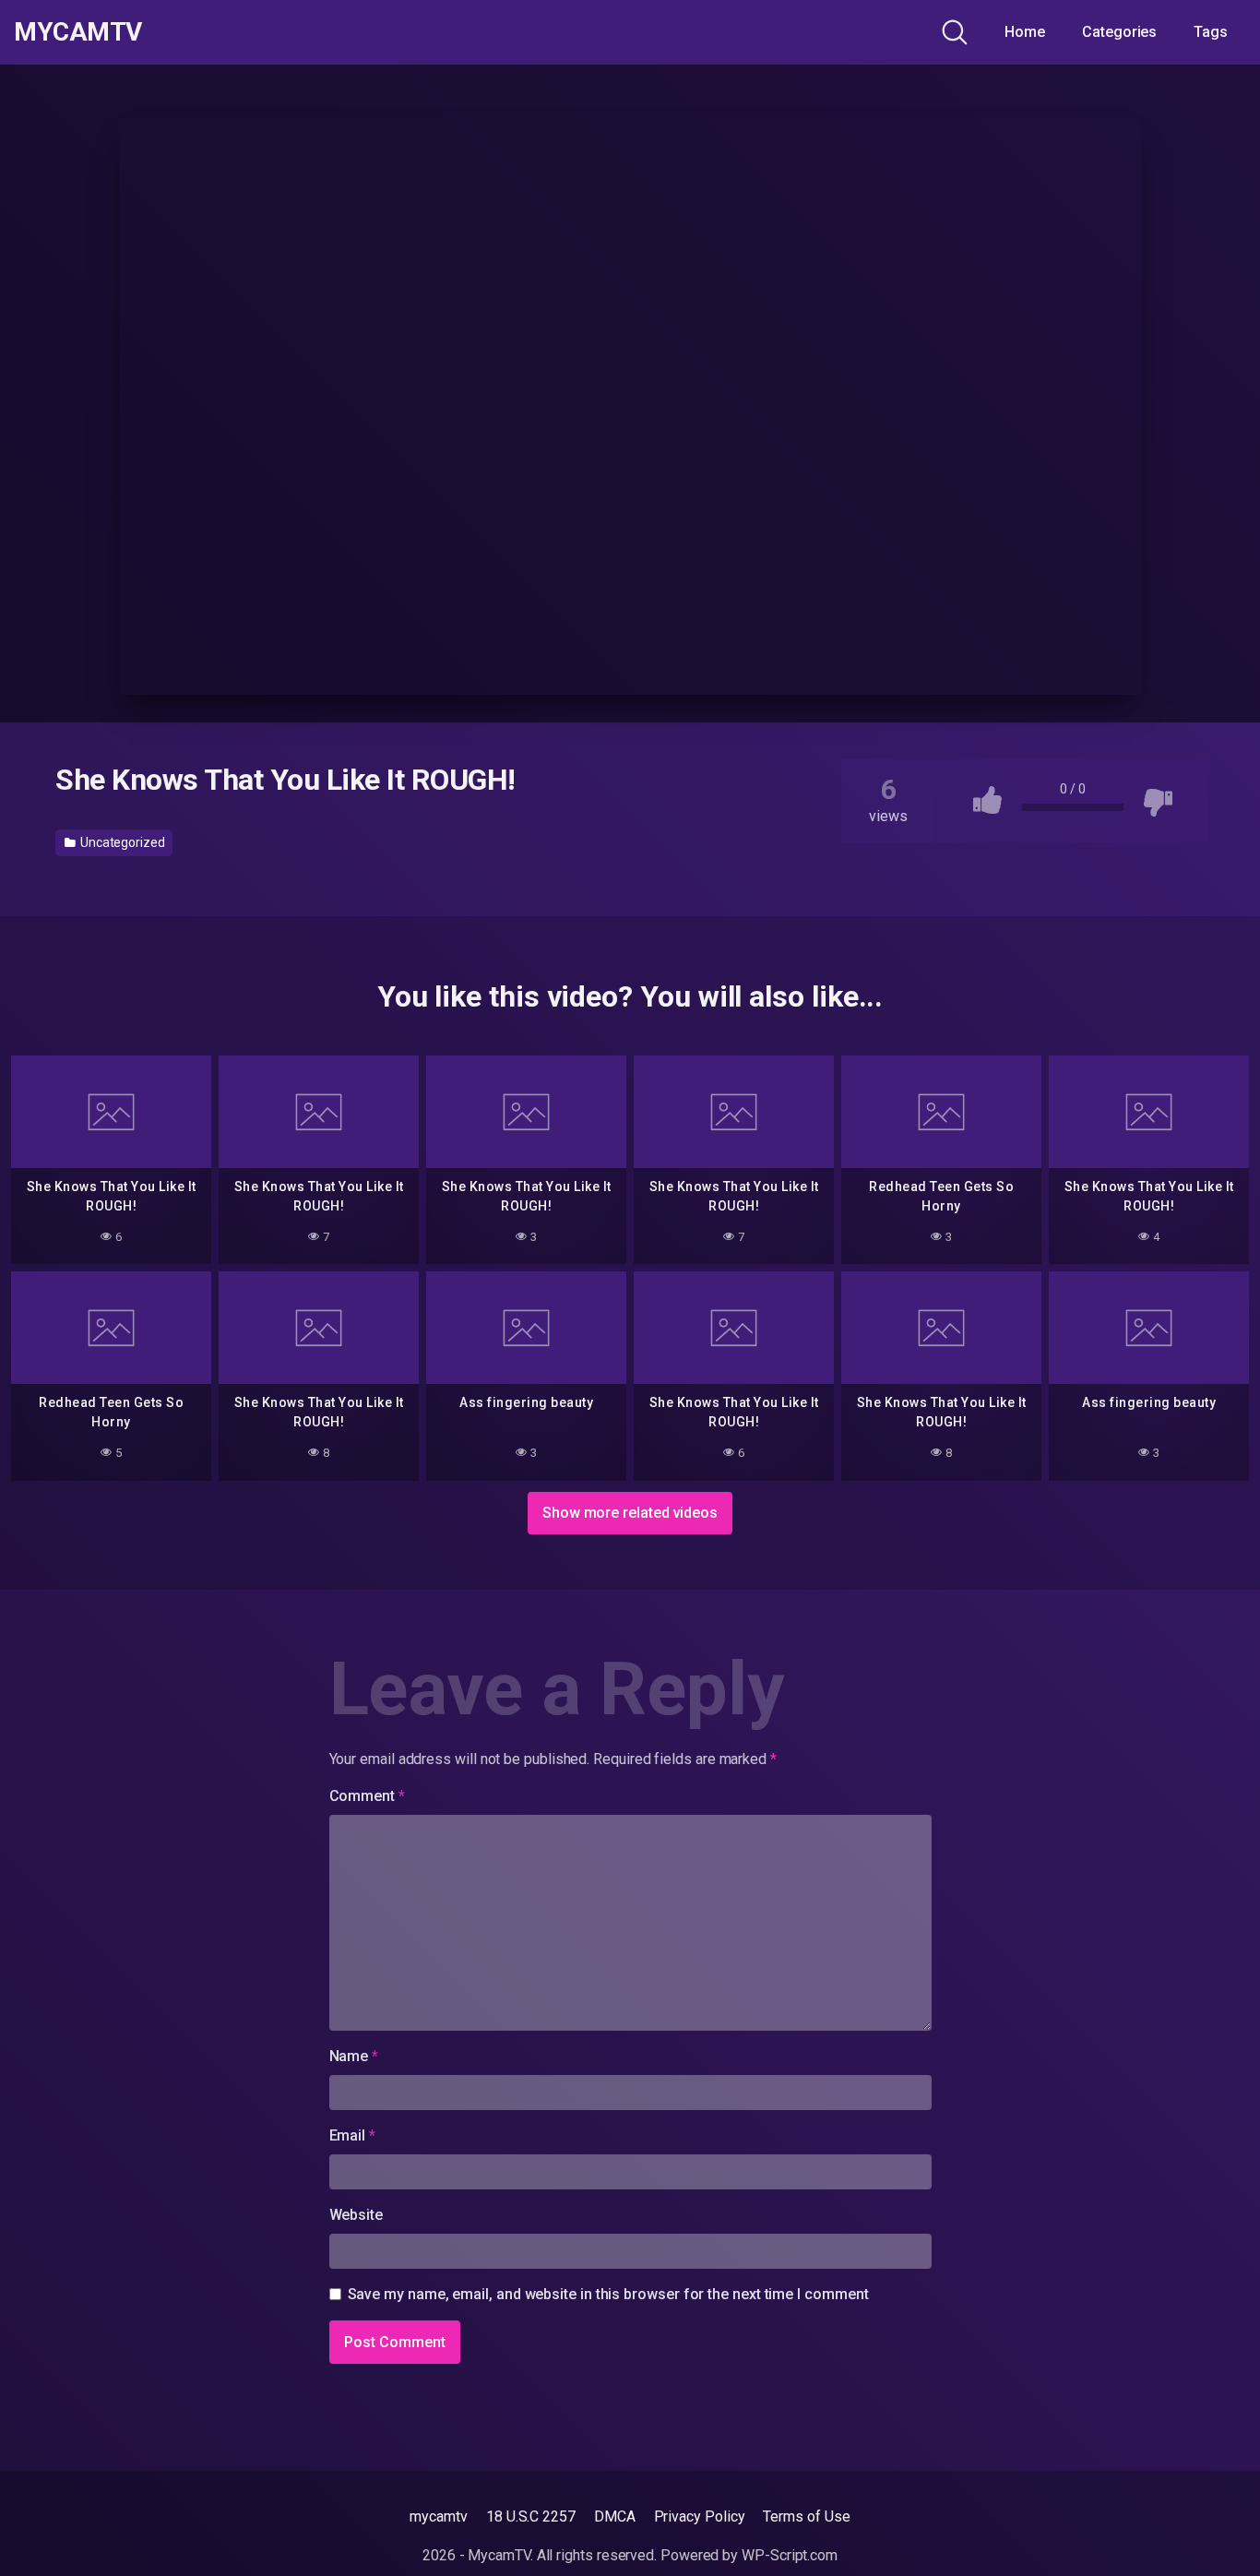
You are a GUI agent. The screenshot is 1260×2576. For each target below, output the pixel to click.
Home (1025, 32)
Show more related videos (630, 1513)
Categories (1119, 32)
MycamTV (78, 32)
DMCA (615, 2516)
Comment (367, 1796)
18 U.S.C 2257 (531, 2516)
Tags (1211, 32)
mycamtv (438, 2516)
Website (356, 2215)
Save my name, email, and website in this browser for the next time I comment (608, 2294)
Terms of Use (806, 2516)
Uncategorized (121, 842)
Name (354, 2056)
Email (352, 2135)
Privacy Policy (700, 2516)
